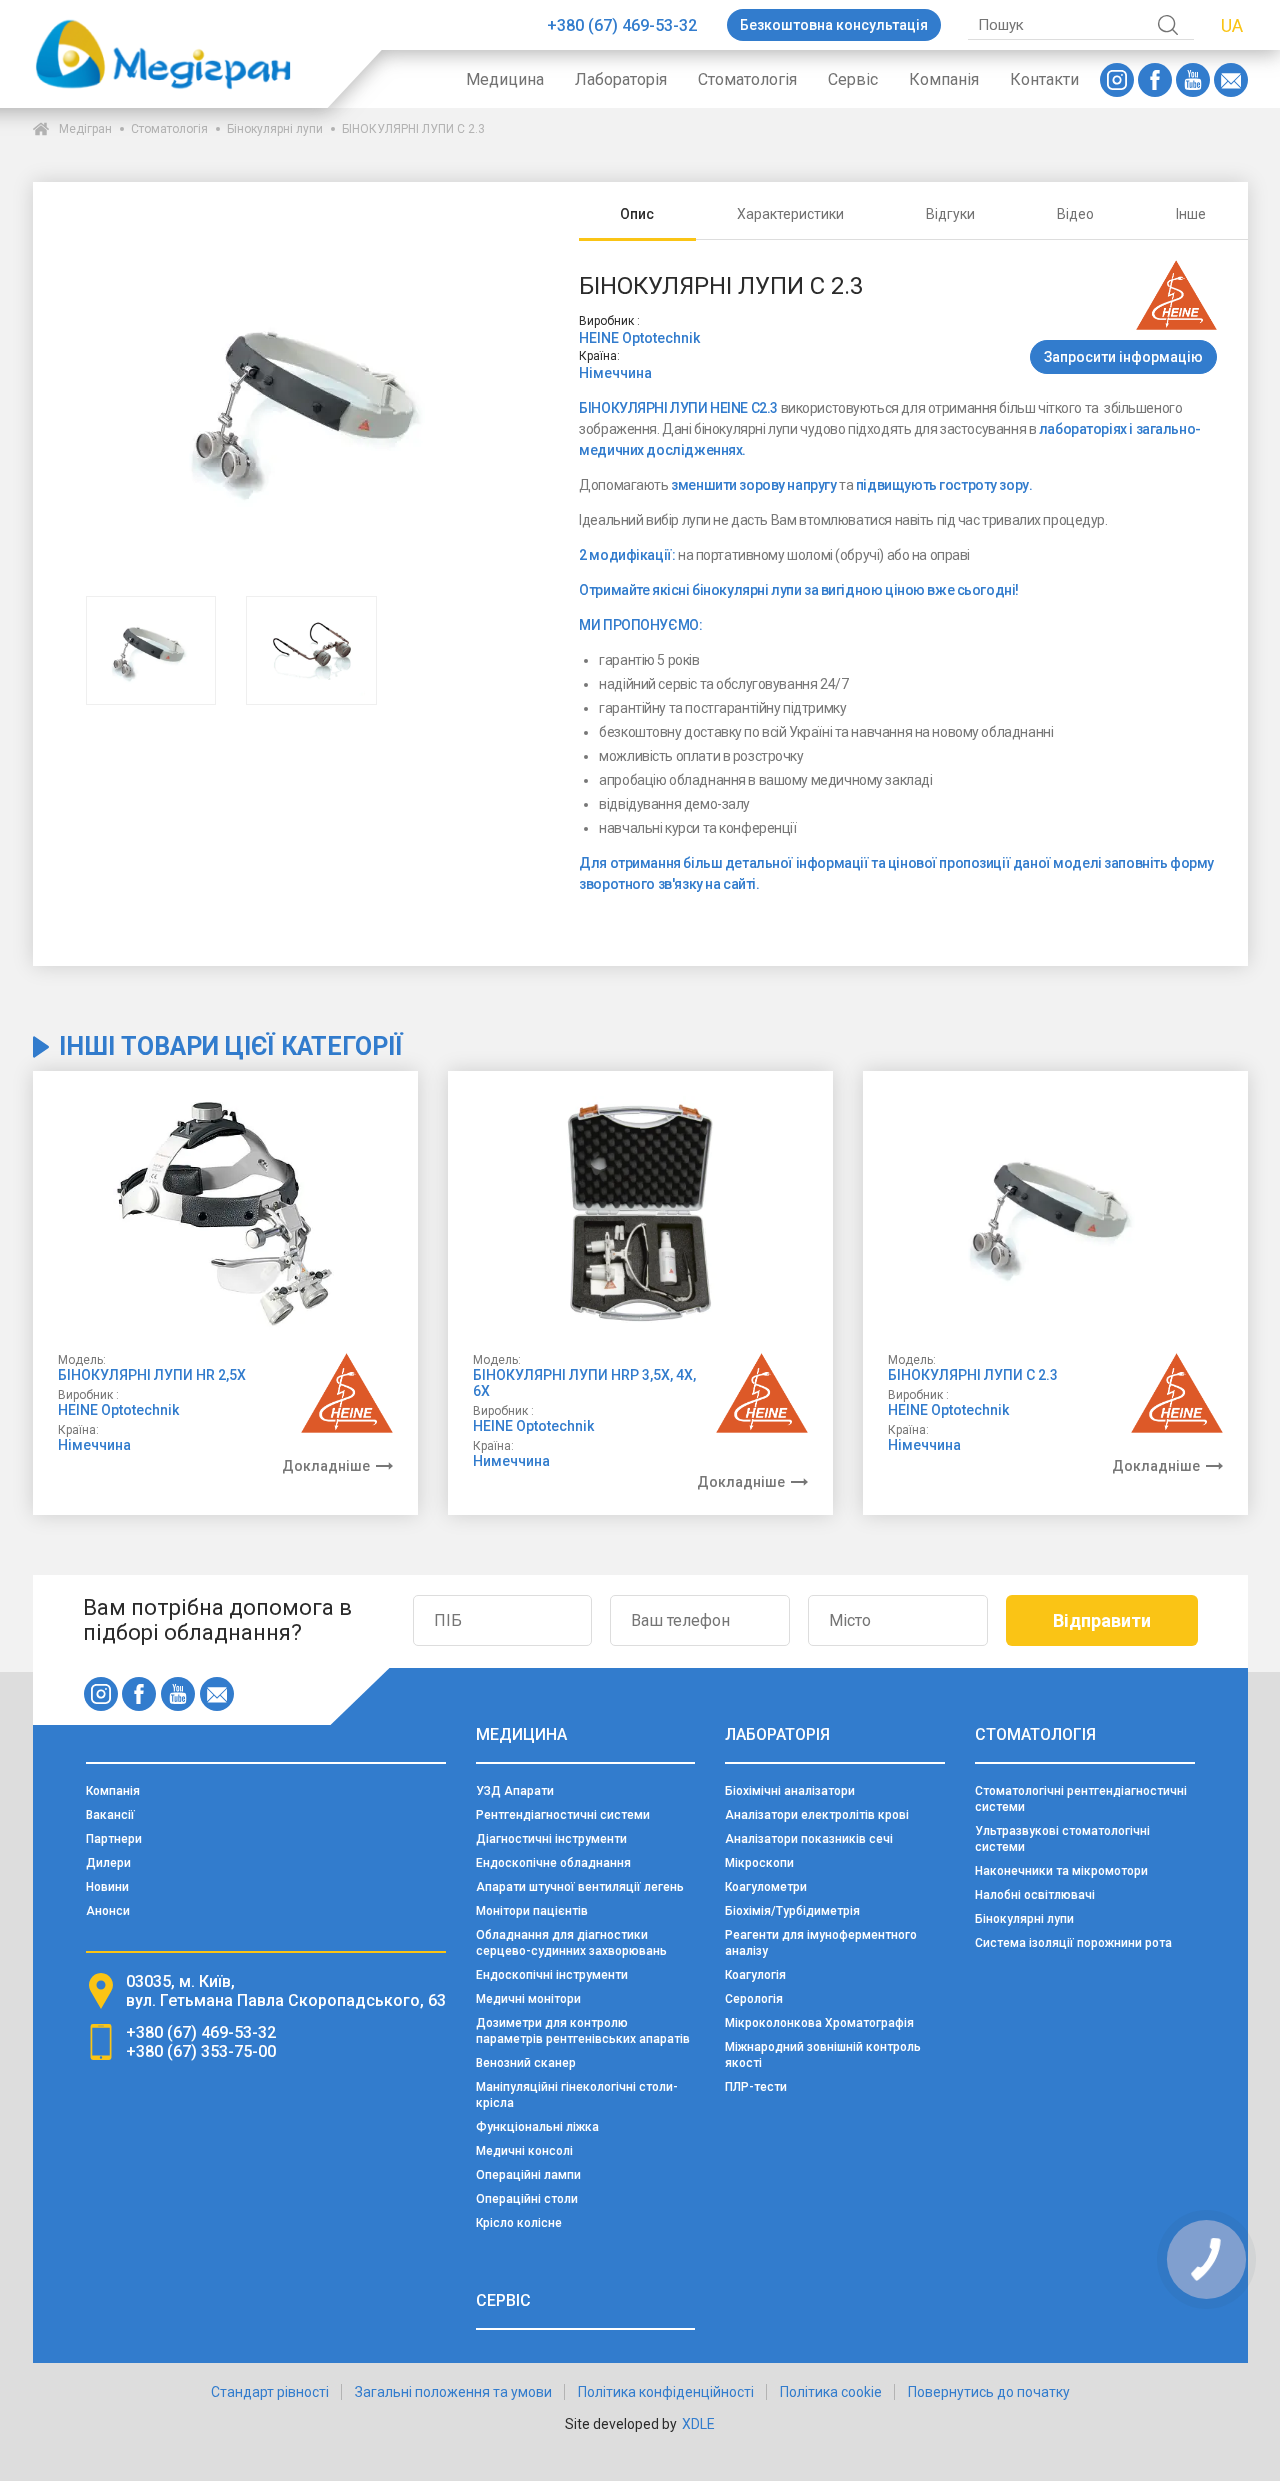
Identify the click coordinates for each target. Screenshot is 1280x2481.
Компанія (944, 79)
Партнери (114, 1839)
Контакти (1044, 79)
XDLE (698, 2424)
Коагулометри (766, 1887)
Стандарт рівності (270, 2392)
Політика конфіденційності (666, 2392)
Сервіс (853, 79)
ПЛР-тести (756, 2087)
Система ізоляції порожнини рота (1073, 1943)
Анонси (108, 1911)
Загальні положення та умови (453, 2392)
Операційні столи (527, 2199)
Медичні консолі (524, 2151)
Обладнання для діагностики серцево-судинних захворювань (571, 1943)
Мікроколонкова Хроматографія (819, 2023)
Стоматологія (747, 79)
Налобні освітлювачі (1035, 1895)
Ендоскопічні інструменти (552, 1975)
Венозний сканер (526, 2063)
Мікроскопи (759, 1863)
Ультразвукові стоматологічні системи (1062, 1839)
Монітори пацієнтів (532, 1911)
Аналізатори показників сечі (809, 1839)
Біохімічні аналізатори (790, 1791)
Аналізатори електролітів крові (817, 1815)
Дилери (108, 1863)
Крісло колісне (519, 2223)
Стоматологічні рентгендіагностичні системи (1081, 1799)
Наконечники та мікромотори (1061, 1871)
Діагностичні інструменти (551, 1839)
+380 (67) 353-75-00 (201, 2051)
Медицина (505, 79)
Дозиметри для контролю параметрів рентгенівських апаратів (583, 2031)
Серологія (754, 1999)
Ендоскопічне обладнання (553, 1863)
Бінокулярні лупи (275, 129)
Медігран (85, 129)
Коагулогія (755, 1975)
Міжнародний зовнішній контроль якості (823, 2055)
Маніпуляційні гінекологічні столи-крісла (577, 2095)
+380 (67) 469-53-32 (622, 25)
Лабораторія (621, 79)
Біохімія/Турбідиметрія (792, 1911)
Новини (107, 1887)
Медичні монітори (528, 1999)
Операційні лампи (528, 2175)
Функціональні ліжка (537, 2127)
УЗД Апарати (515, 1791)
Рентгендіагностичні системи (563, 1815)
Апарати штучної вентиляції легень (580, 1887)
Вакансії (110, 1815)
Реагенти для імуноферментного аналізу (821, 1943)
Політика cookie (831, 2392)
